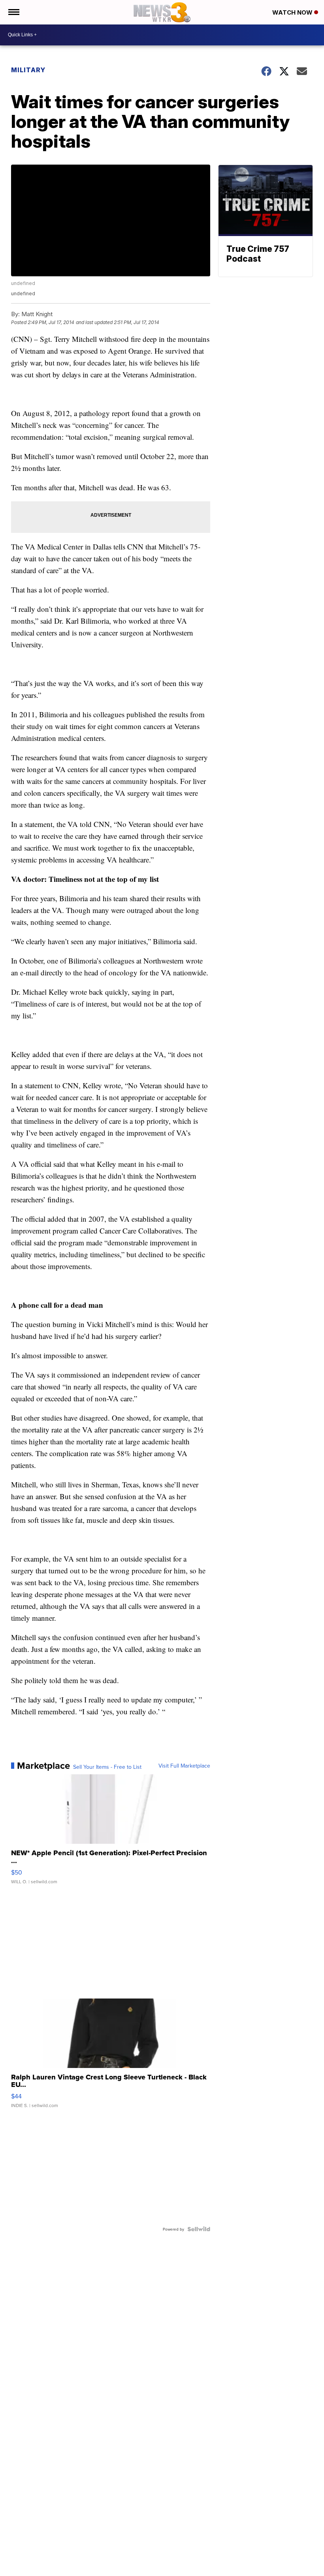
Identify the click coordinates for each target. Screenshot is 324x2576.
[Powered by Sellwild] (199, 2229)
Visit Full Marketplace (184, 1766)
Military (28, 70)
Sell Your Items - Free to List (107, 1767)
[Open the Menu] (13, 12)
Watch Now (293, 12)
